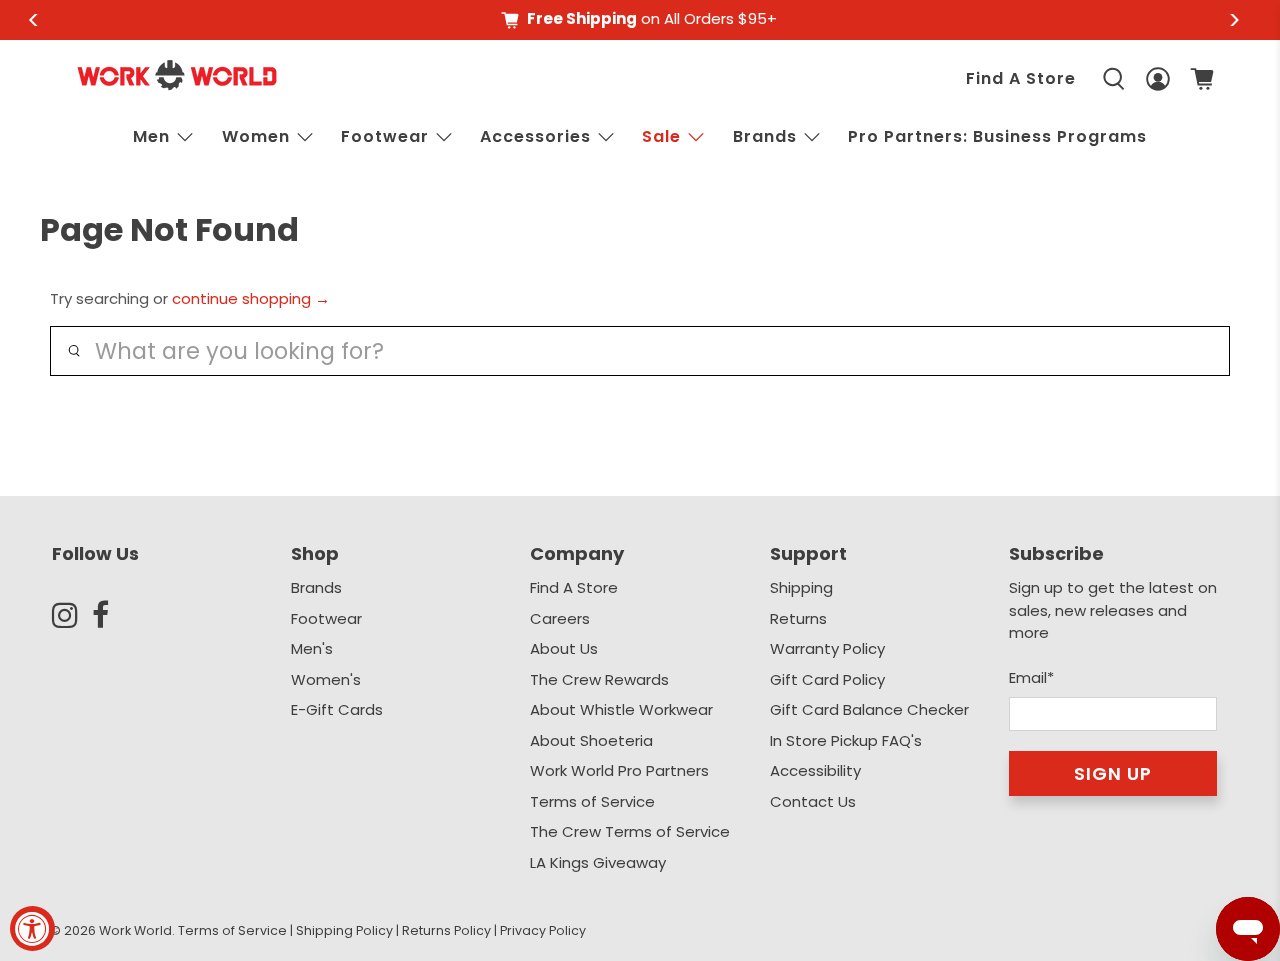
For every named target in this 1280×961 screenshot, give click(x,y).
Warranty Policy (827, 648)
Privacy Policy (543, 930)
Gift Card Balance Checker (869, 709)
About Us (564, 648)
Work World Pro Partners (619, 770)
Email (1031, 677)
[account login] (1158, 79)
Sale (661, 136)
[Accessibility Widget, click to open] (32, 928)
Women (256, 136)
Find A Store (1021, 78)
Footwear (385, 136)
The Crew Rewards (599, 679)
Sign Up (1113, 773)
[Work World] (177, 75)
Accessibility (815, 770)
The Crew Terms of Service (630, 831)
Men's (312, 648)
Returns (798, 618)
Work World (135, 930)
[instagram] (72, 615)
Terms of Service (592, 801)
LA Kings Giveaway (598, 862)
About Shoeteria (591, 740)
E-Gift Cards (337, 709)
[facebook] (112, 615)
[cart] (1202, 79)
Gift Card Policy (827, 679)
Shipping (801, 587)
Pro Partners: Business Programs (997, 136)
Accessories (535, 136)
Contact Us (813, 801)
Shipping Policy (344, 930)
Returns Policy (446, 930)
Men (151, 136)
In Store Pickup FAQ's (846, 740)
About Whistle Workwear (621, 709)
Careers (560, 618)
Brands (316, 587)
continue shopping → (251, 298)
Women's (326, 679)
